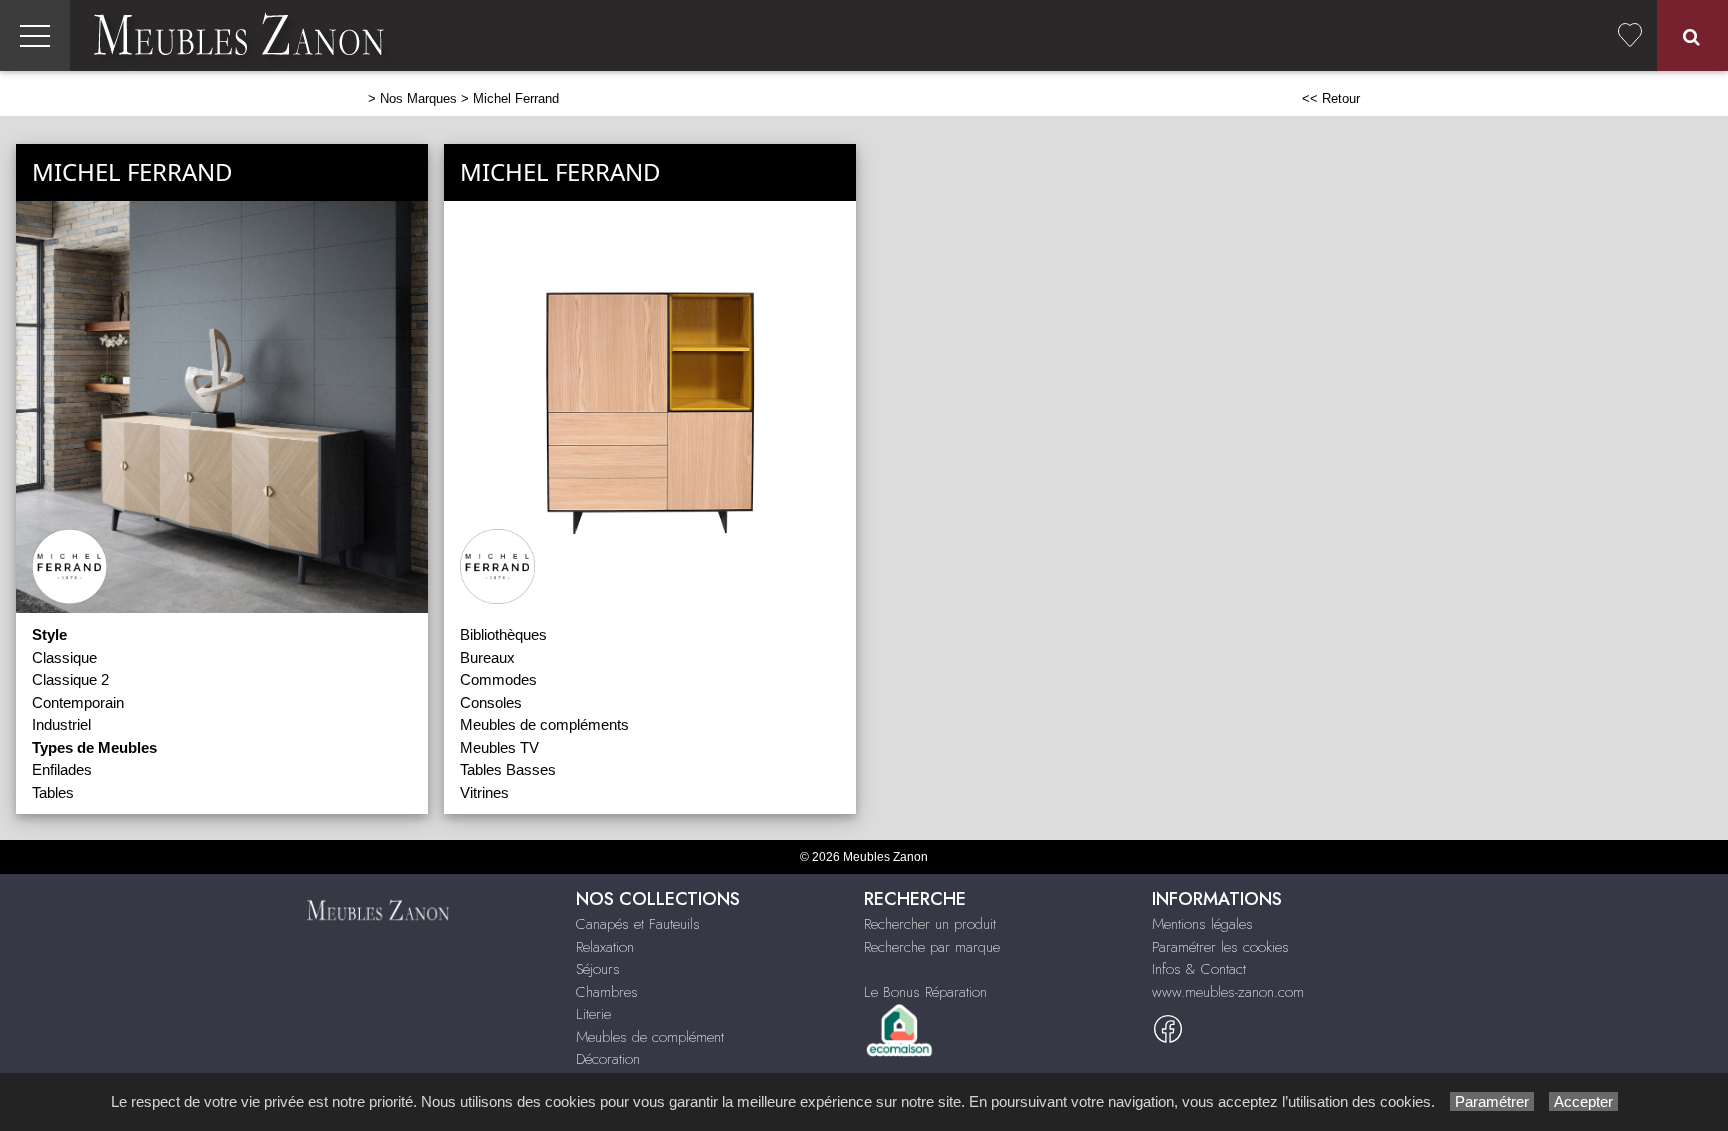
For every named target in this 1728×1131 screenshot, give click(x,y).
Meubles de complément (650, 1037)
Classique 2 (70, 679)
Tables (53, 792)
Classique (64, 657)
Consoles (491, 702)
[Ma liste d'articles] (1630, 35)
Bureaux (487, 657)
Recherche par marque (932, 947)
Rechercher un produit (930, 924)
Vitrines (484, 792)
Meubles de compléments (544, 724)
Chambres (607, 992)
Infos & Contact (1199, 969)
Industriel (61, 724)
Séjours (598, 969)
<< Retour (1331, 98)
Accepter (1583, 1101)
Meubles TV (499, 747)
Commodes (498, 679)
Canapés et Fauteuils (638, 924)
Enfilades (62, 769)
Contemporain (78, 702)
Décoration (608, 1059)
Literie (593, 1014)
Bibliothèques (503, 634)
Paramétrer (1492, 1101)
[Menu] (35, 35)
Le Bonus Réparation (925, 992)
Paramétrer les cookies (1220, 947)
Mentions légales (1202, 924)
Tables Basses (508, 769)
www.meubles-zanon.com (1228, 992)
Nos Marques (418, 98)
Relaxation (605, 947)
